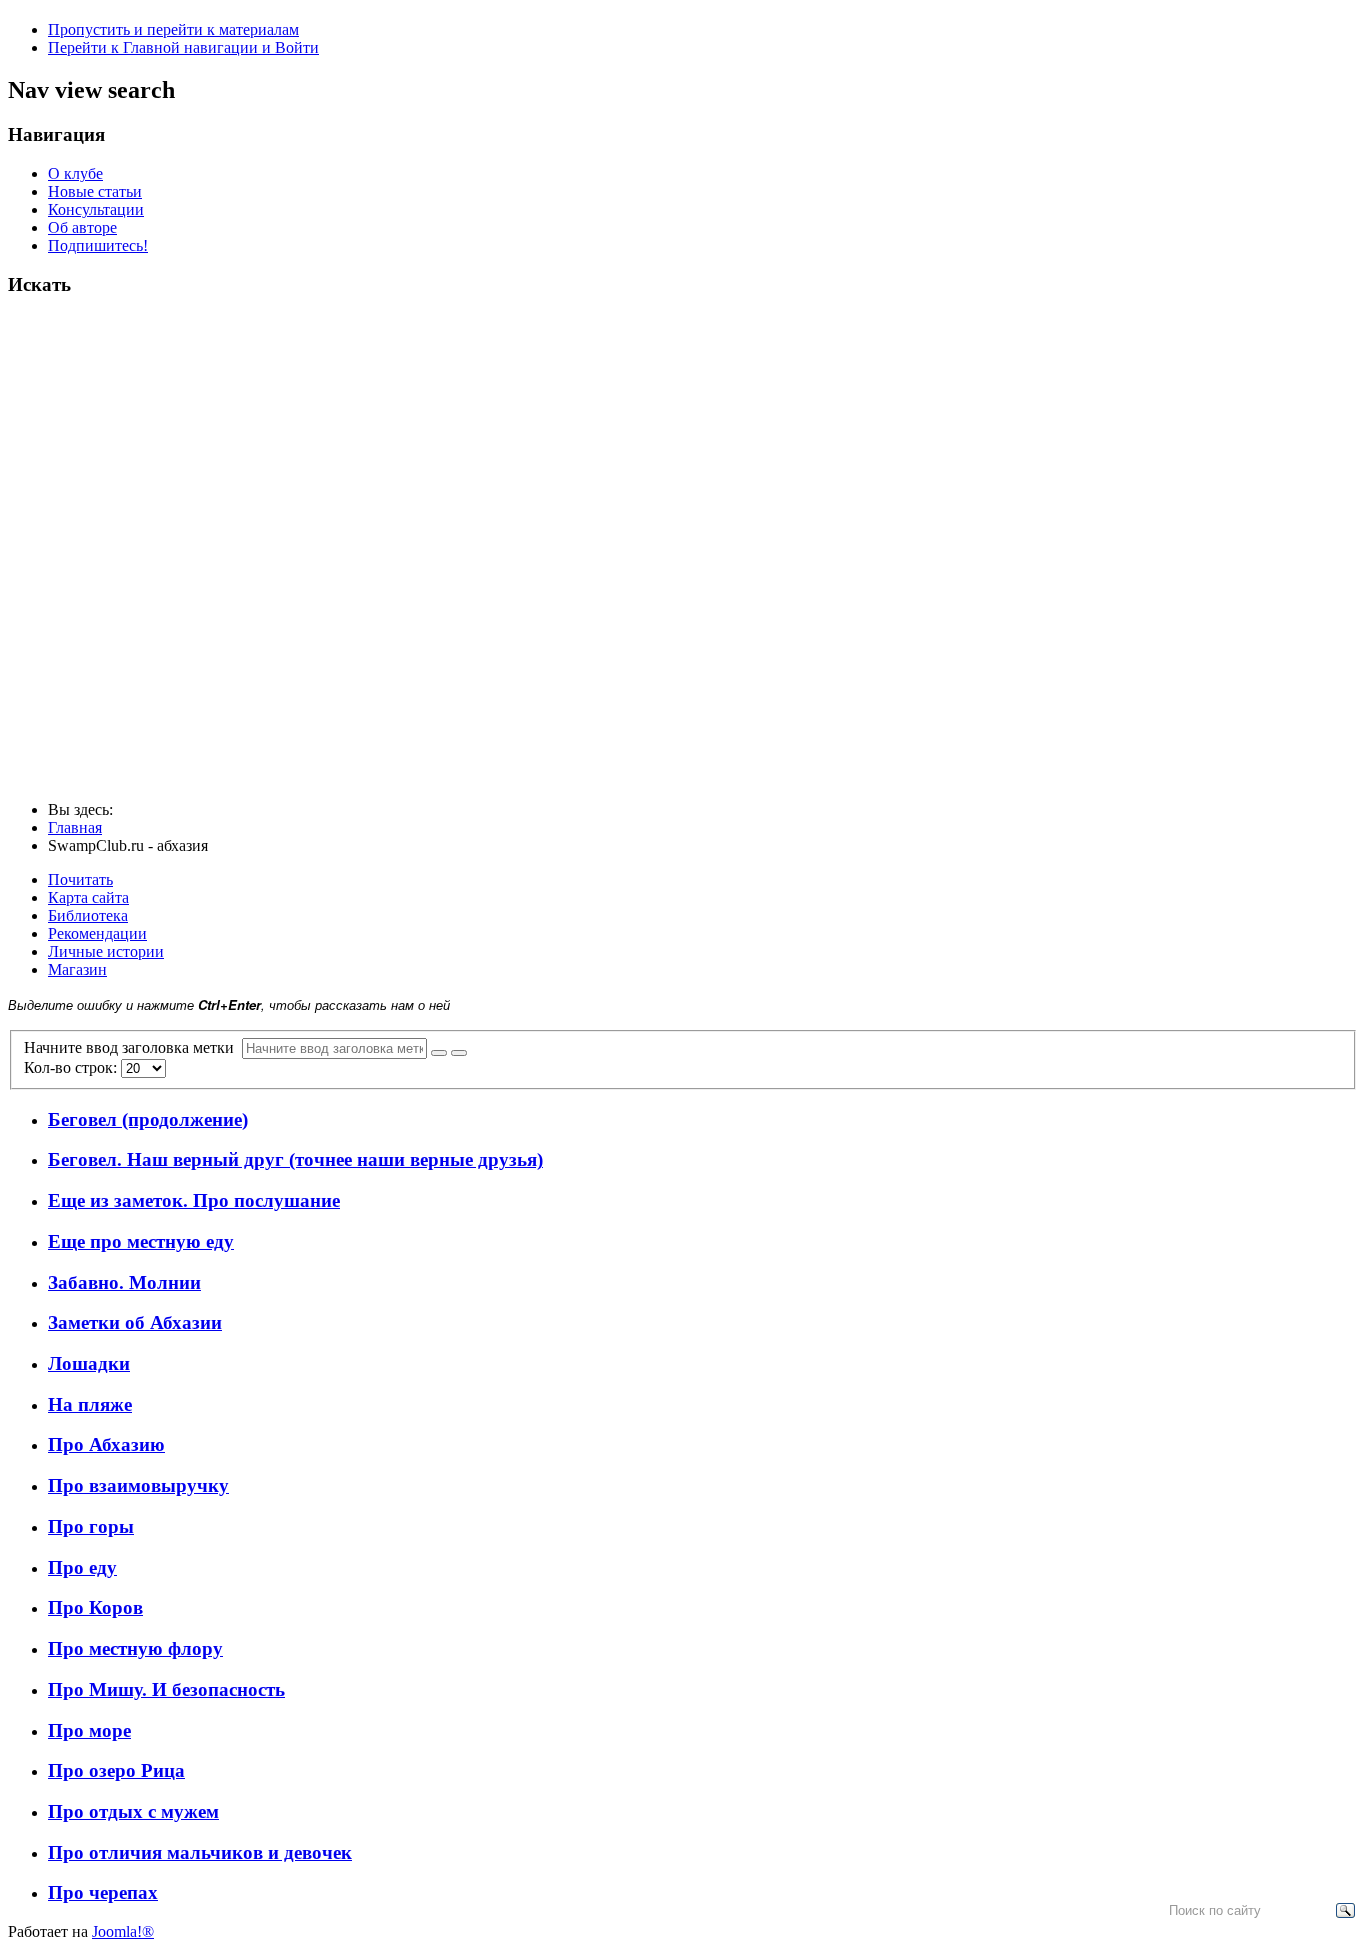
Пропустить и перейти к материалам (173, 29)
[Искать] (439, 1053)
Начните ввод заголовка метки (133, 1047)
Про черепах (103, 1892)
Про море (89, 1730)
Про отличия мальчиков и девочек (200, 1852)
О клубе (75, 173)
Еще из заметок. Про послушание (194, 1200)
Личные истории (106, 951)
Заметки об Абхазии (135, 1322)
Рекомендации (97, 933)
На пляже (90, 1404)
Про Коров (95, 1607)
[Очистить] (459, 1053)
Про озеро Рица (116, 1770)
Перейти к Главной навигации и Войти (183, 47)
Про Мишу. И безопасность (166, 1689)
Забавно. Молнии (124, 1282)
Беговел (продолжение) (148, 1119)
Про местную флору (135, 1648)
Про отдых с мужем (133, 1811)
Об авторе (82, 227)
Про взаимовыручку (138, 1485)
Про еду (82, 1567)
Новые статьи (95, 191)
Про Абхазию (106, 1444)
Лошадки (89, 1363)
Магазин (77, 969)
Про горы (91, 1526)
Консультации (96, 209)
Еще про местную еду (141, 1241)
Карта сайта (88, 897)
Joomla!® (123, 1931)
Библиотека (88, 915)
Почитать (80, 879)
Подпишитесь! (98, 245)
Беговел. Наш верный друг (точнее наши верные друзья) (295, 1159)
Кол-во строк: (72, 1067)
